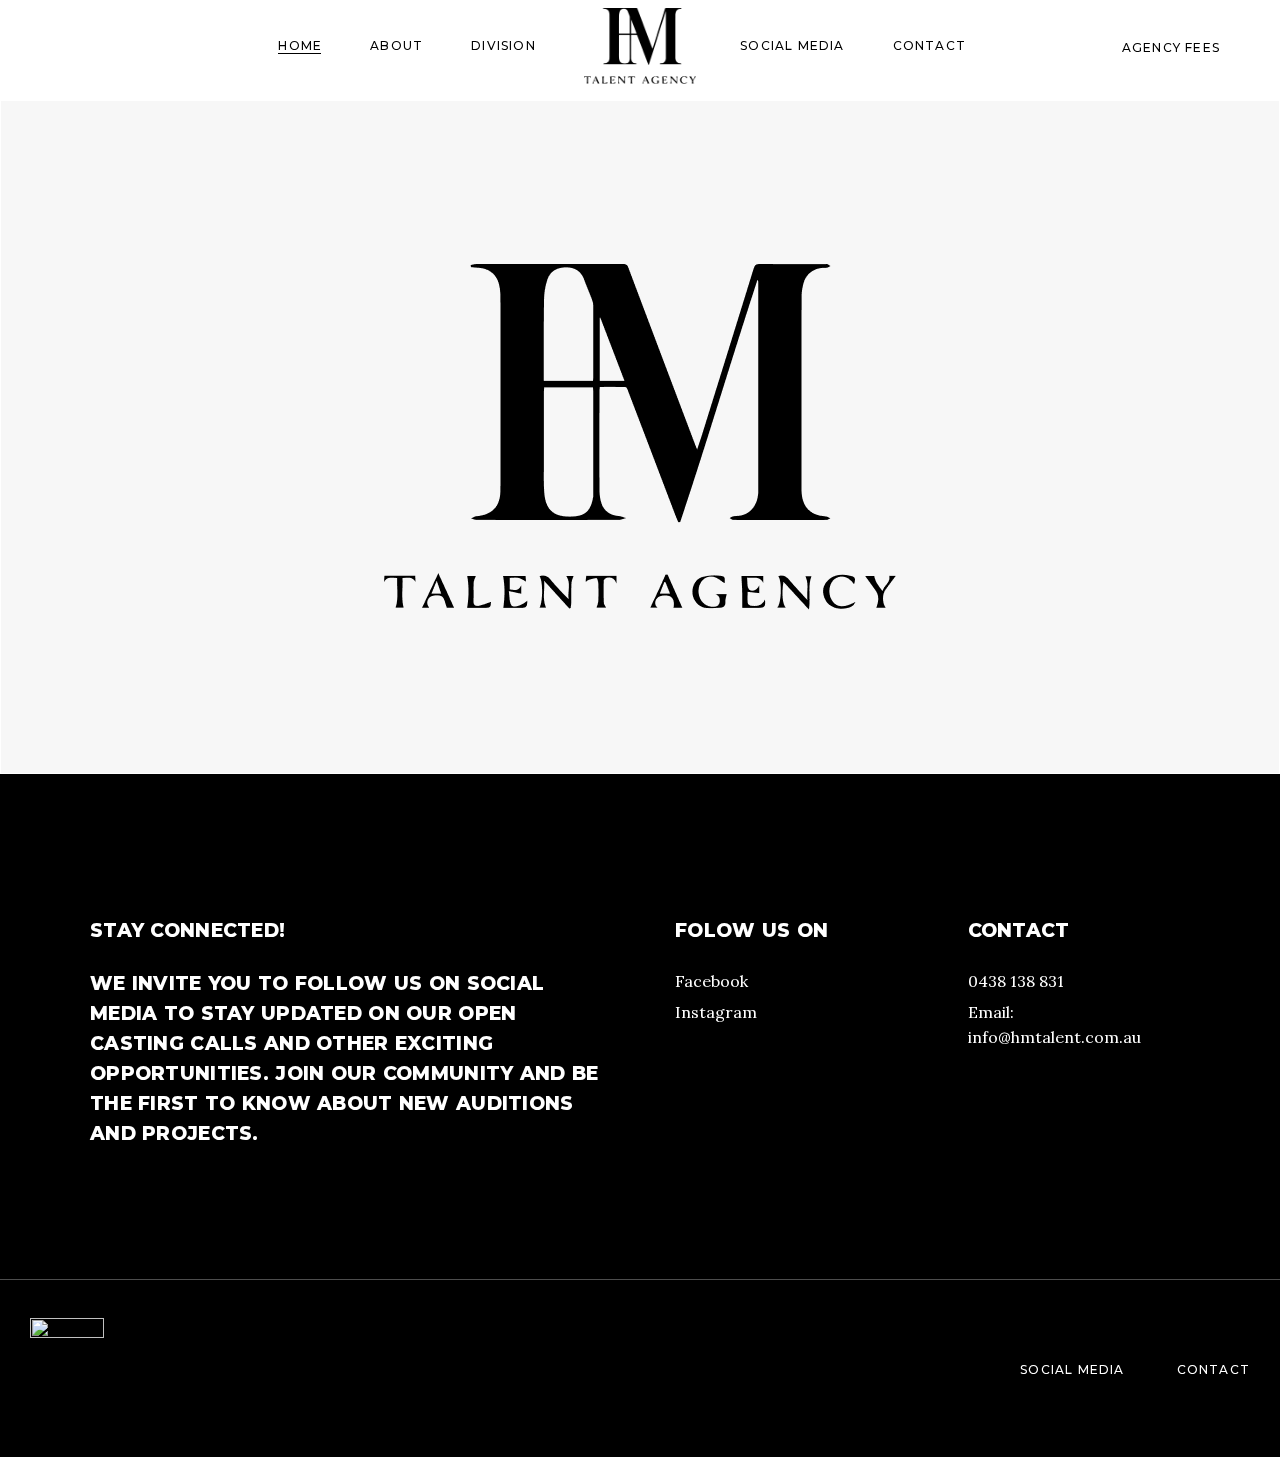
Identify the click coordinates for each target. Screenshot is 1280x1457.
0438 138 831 (1016, 981)
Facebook (711, 981)
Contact (1213, 1369)
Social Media (1072, 1369)
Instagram (716, 1012)
